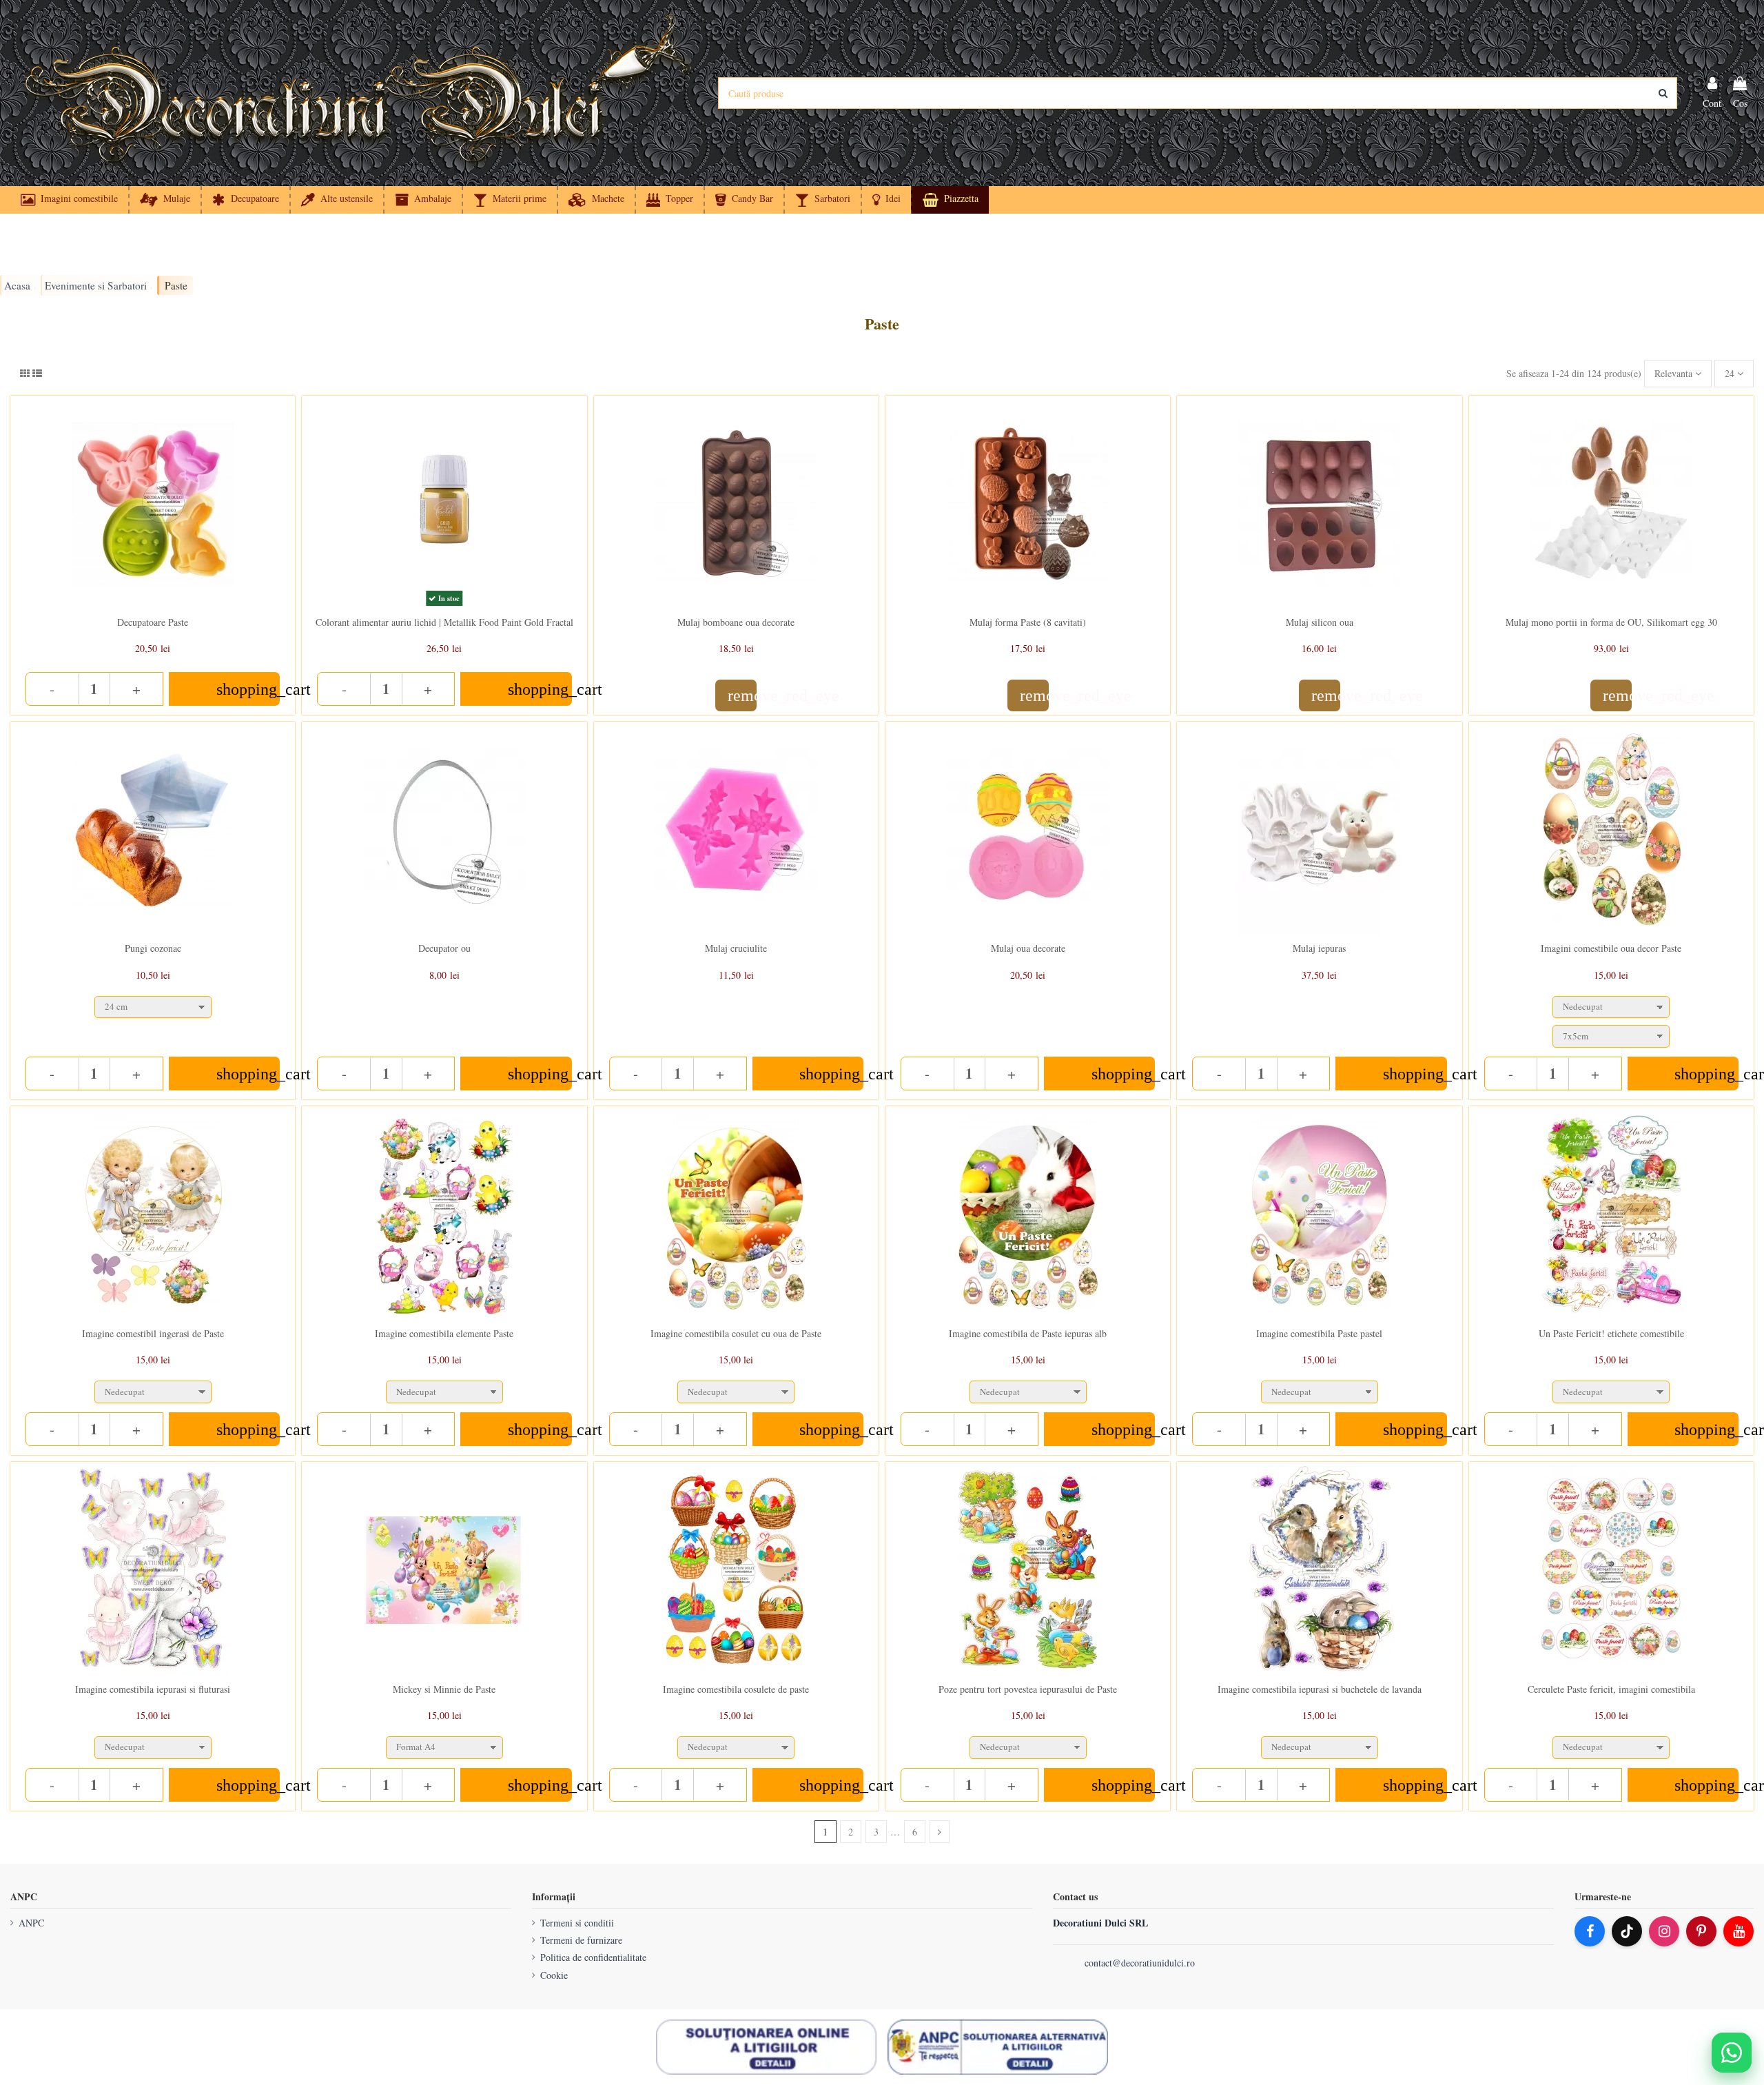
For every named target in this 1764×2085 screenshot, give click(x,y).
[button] (886, 200)
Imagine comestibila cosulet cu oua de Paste (736, 1333)
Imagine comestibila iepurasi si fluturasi (153, 1689)
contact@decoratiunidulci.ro (1140, 1963)
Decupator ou (444, 948)
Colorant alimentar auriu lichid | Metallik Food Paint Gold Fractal (444, 622)
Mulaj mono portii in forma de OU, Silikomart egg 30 (1611, 622)
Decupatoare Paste (153, 622)
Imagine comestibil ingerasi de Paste (153, 1333)
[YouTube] (1739, 1931)
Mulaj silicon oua (1320, 622)
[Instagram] (1664, 1931)
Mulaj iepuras (1319, 948)
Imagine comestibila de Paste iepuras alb (1028, 1333)
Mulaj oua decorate (1028, 948)
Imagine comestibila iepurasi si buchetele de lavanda (1320, 1689)
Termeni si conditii (577, 1923)
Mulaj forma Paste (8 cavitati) (1028, 622)
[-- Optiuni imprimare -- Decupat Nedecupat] (153, 1389)
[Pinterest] (1701, 1931)
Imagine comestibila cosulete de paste (736, 1689)
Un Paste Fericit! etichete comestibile (1611, 1333)
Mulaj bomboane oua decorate (736, 622)
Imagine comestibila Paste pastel (1319, 1333)
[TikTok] (1627, 1931)
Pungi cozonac (153, 948)
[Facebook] (1590, 1931)
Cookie (554, 1975)
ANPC (31, 1923)
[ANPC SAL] (998, 2047)
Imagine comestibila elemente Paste (444, 1333)
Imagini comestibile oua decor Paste (1611, 948)
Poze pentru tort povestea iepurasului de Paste (1028, 1689)
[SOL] (766, 2047)
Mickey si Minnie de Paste (444, 1689)
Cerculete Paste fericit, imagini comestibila (1611, 1689)
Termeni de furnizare (581, 1940)
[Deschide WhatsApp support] (1732, 2053)
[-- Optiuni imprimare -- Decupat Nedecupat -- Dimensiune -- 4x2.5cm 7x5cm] (1611, 1018)
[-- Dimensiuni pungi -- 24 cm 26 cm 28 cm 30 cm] (153, 1004)
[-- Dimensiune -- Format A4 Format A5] (444, 1744)
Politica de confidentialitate (593, 1957)
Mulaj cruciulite (736, 948)
